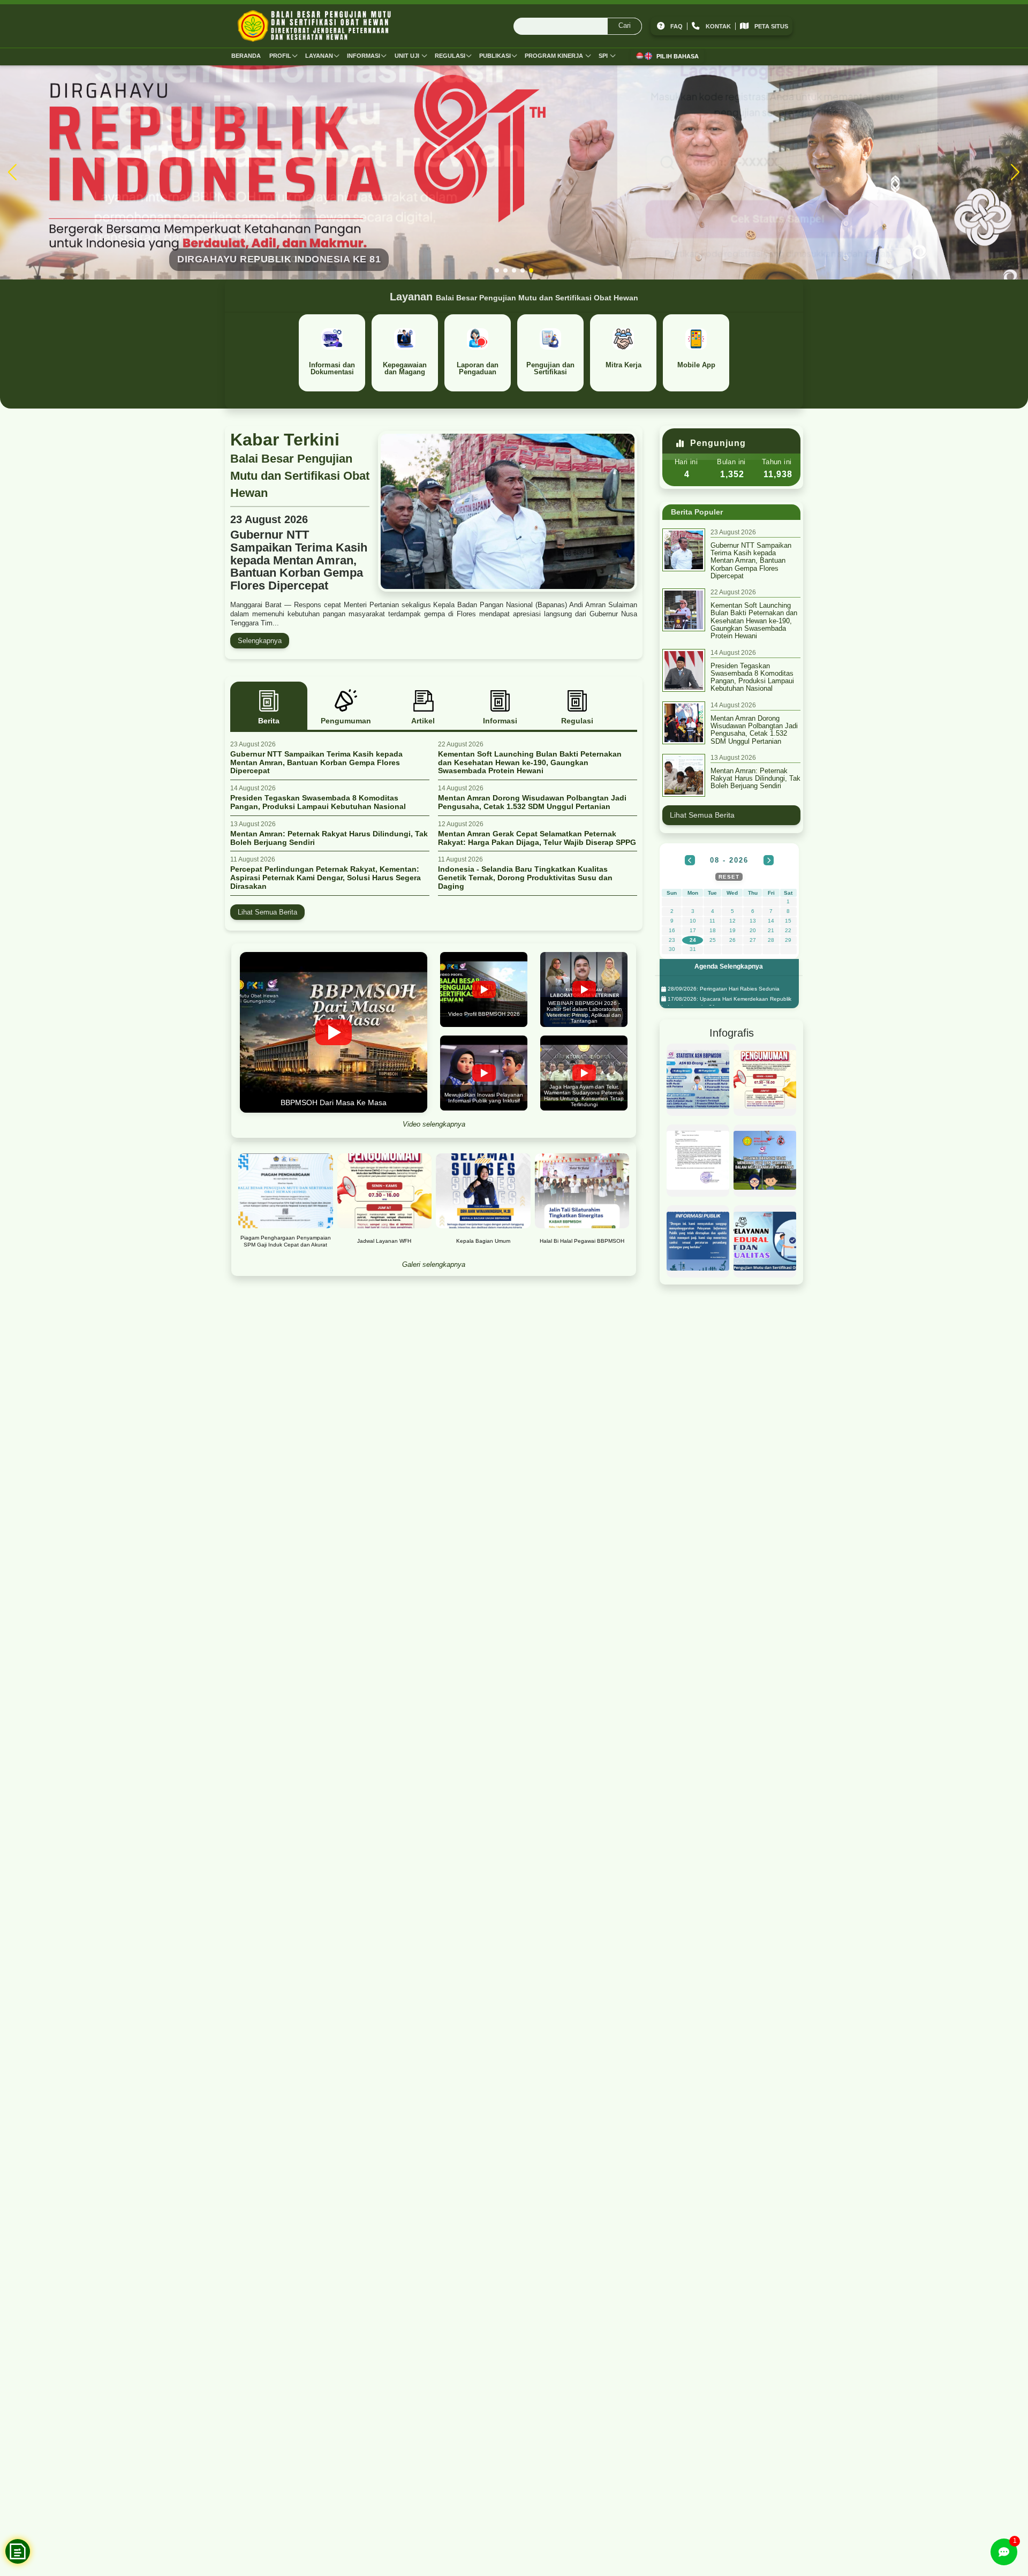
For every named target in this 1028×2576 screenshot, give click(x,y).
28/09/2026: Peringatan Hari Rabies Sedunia (723, 989)
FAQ (676, 26)
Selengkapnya (260, 641)
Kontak (718, 26)
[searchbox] (578, 26)
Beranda (246, 56)
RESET (729, 877)
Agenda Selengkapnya (729, 966)
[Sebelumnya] (690, 860)
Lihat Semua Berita (267, 912)
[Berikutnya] (769, 860)
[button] (497, 270)
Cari (625, 25)
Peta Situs (771, 26)
